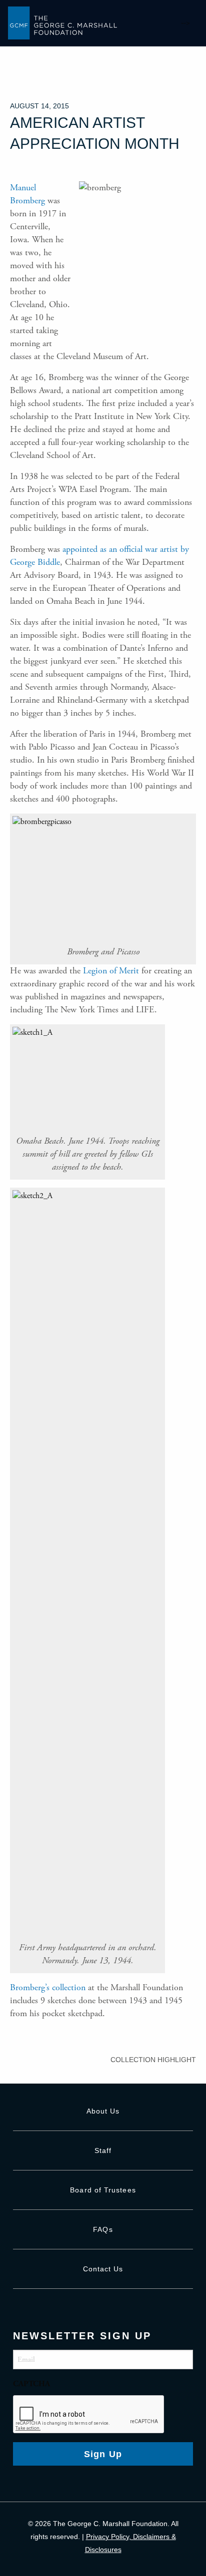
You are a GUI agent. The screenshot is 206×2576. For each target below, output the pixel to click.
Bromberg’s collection (48, 1987)
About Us (103, 2111)
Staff (103, 2150)
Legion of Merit (111, 971)
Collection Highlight (153, 2060)
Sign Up (103, 2454)
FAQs (103, 2229)
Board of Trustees (103, 2190)
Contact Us (103, 2269)
